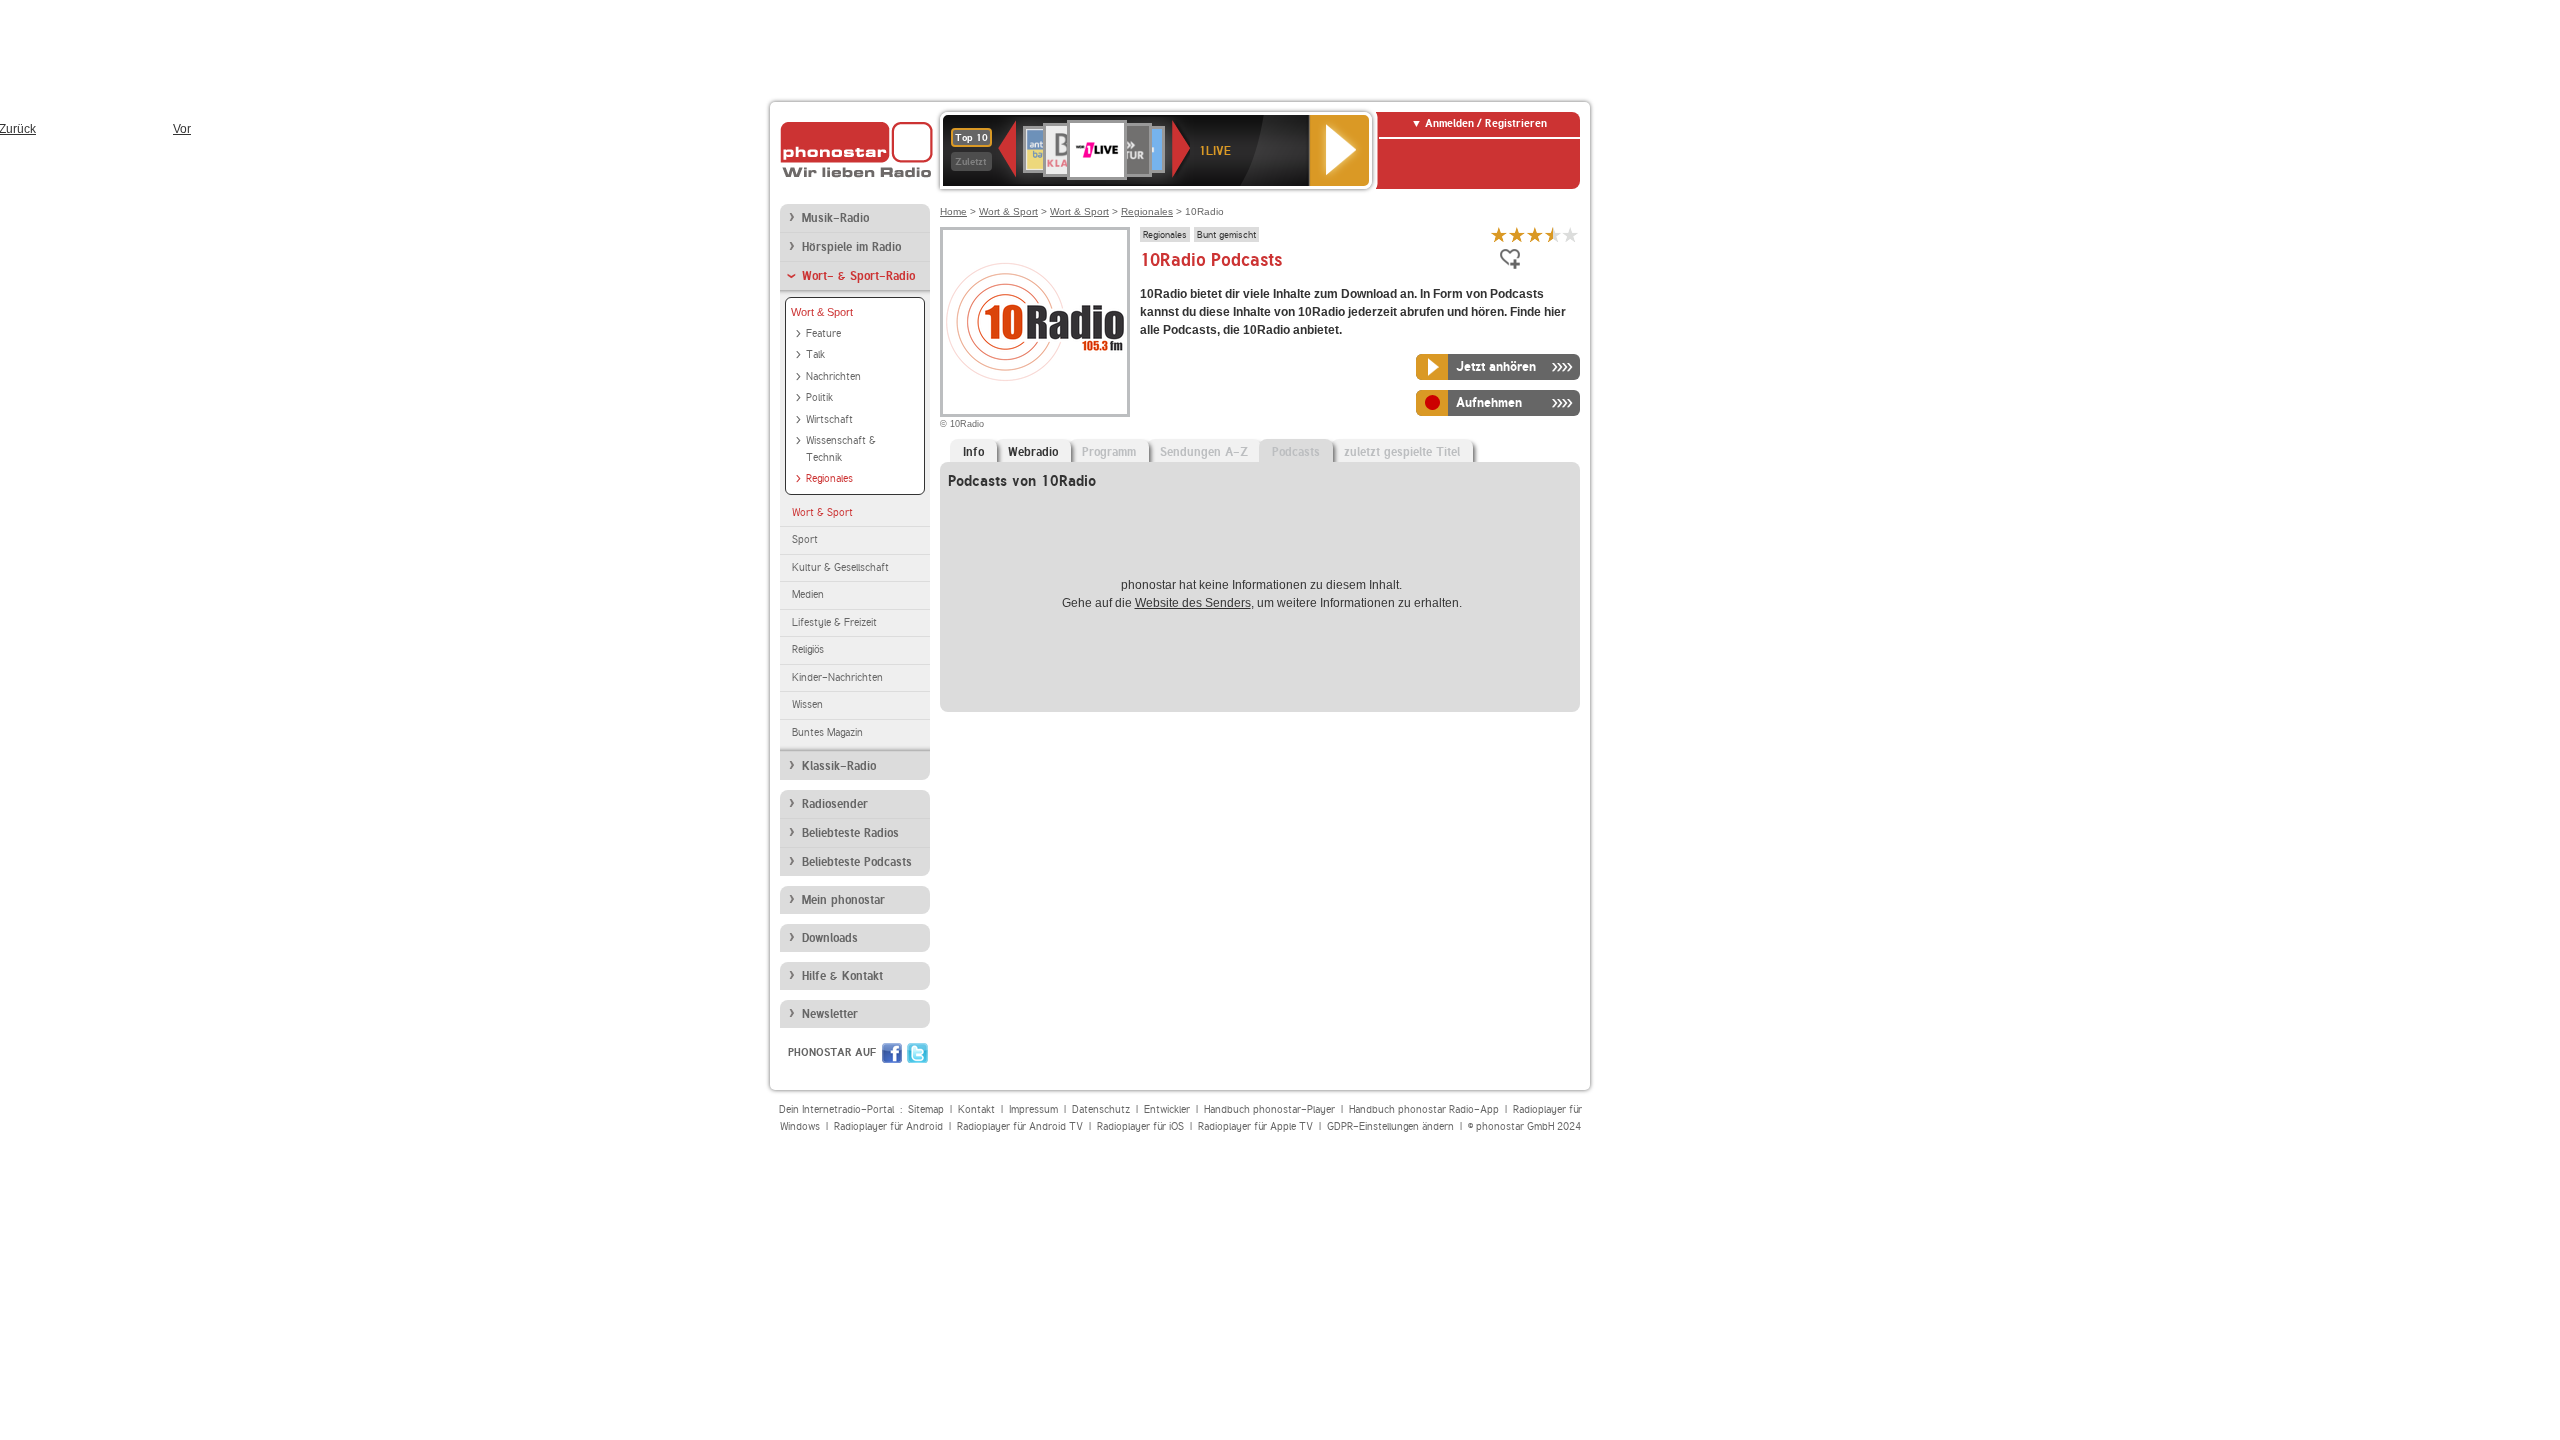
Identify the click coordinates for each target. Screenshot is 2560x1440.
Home (953, 211)
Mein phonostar (843, 900)
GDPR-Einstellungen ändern (1390, 1126)
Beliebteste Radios (850, 833)
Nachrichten (833, 376)
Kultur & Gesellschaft (840, 567)
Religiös (808, 649)
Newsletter (830, 1014)
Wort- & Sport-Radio (858, 276)
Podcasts (1296, 452)
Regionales (829, 478)
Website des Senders (1193, 603)
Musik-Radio (835, 218)
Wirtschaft (829, 419)
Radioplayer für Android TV (1020, 1126)
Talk (815, 354)
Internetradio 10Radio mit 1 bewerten (1499, 234)
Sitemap (926, 1109)
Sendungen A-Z (1204, 452)
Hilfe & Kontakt (842, 976)
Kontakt (976, 1109)
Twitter (917, 1053)
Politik (819, 397)
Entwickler (1167, 1109)
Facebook (892, 1053)
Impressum (1033, 1109)
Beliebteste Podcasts (857, 862)
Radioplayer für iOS (1140, 1126)
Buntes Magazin (827, 732)
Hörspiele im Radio (851, 247)
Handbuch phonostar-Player (1269, 1109)
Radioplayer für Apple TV (1255, 1126)
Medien (808, 594)
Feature (823, 333)
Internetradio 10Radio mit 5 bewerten (1571, 234)
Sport (805, 539)
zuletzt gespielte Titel (1402, 452)
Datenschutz (1101, 1109)
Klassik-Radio (839, 766)
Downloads (830, 938)
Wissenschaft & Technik (841, 449)
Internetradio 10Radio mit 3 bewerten (1535, 234)
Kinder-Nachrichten (837, 677)
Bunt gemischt (1226, 234)
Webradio (1033, 452)
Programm (1109, 452)
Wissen (807, 704)
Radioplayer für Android (888, 1126)
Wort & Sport (822, 312)
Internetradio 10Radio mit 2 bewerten (1517, 234)
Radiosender (835, 804)
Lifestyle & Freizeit (834, 622)
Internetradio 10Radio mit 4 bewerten (1553, 234)
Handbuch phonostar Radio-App (1424, 1109)
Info (973, 452)
